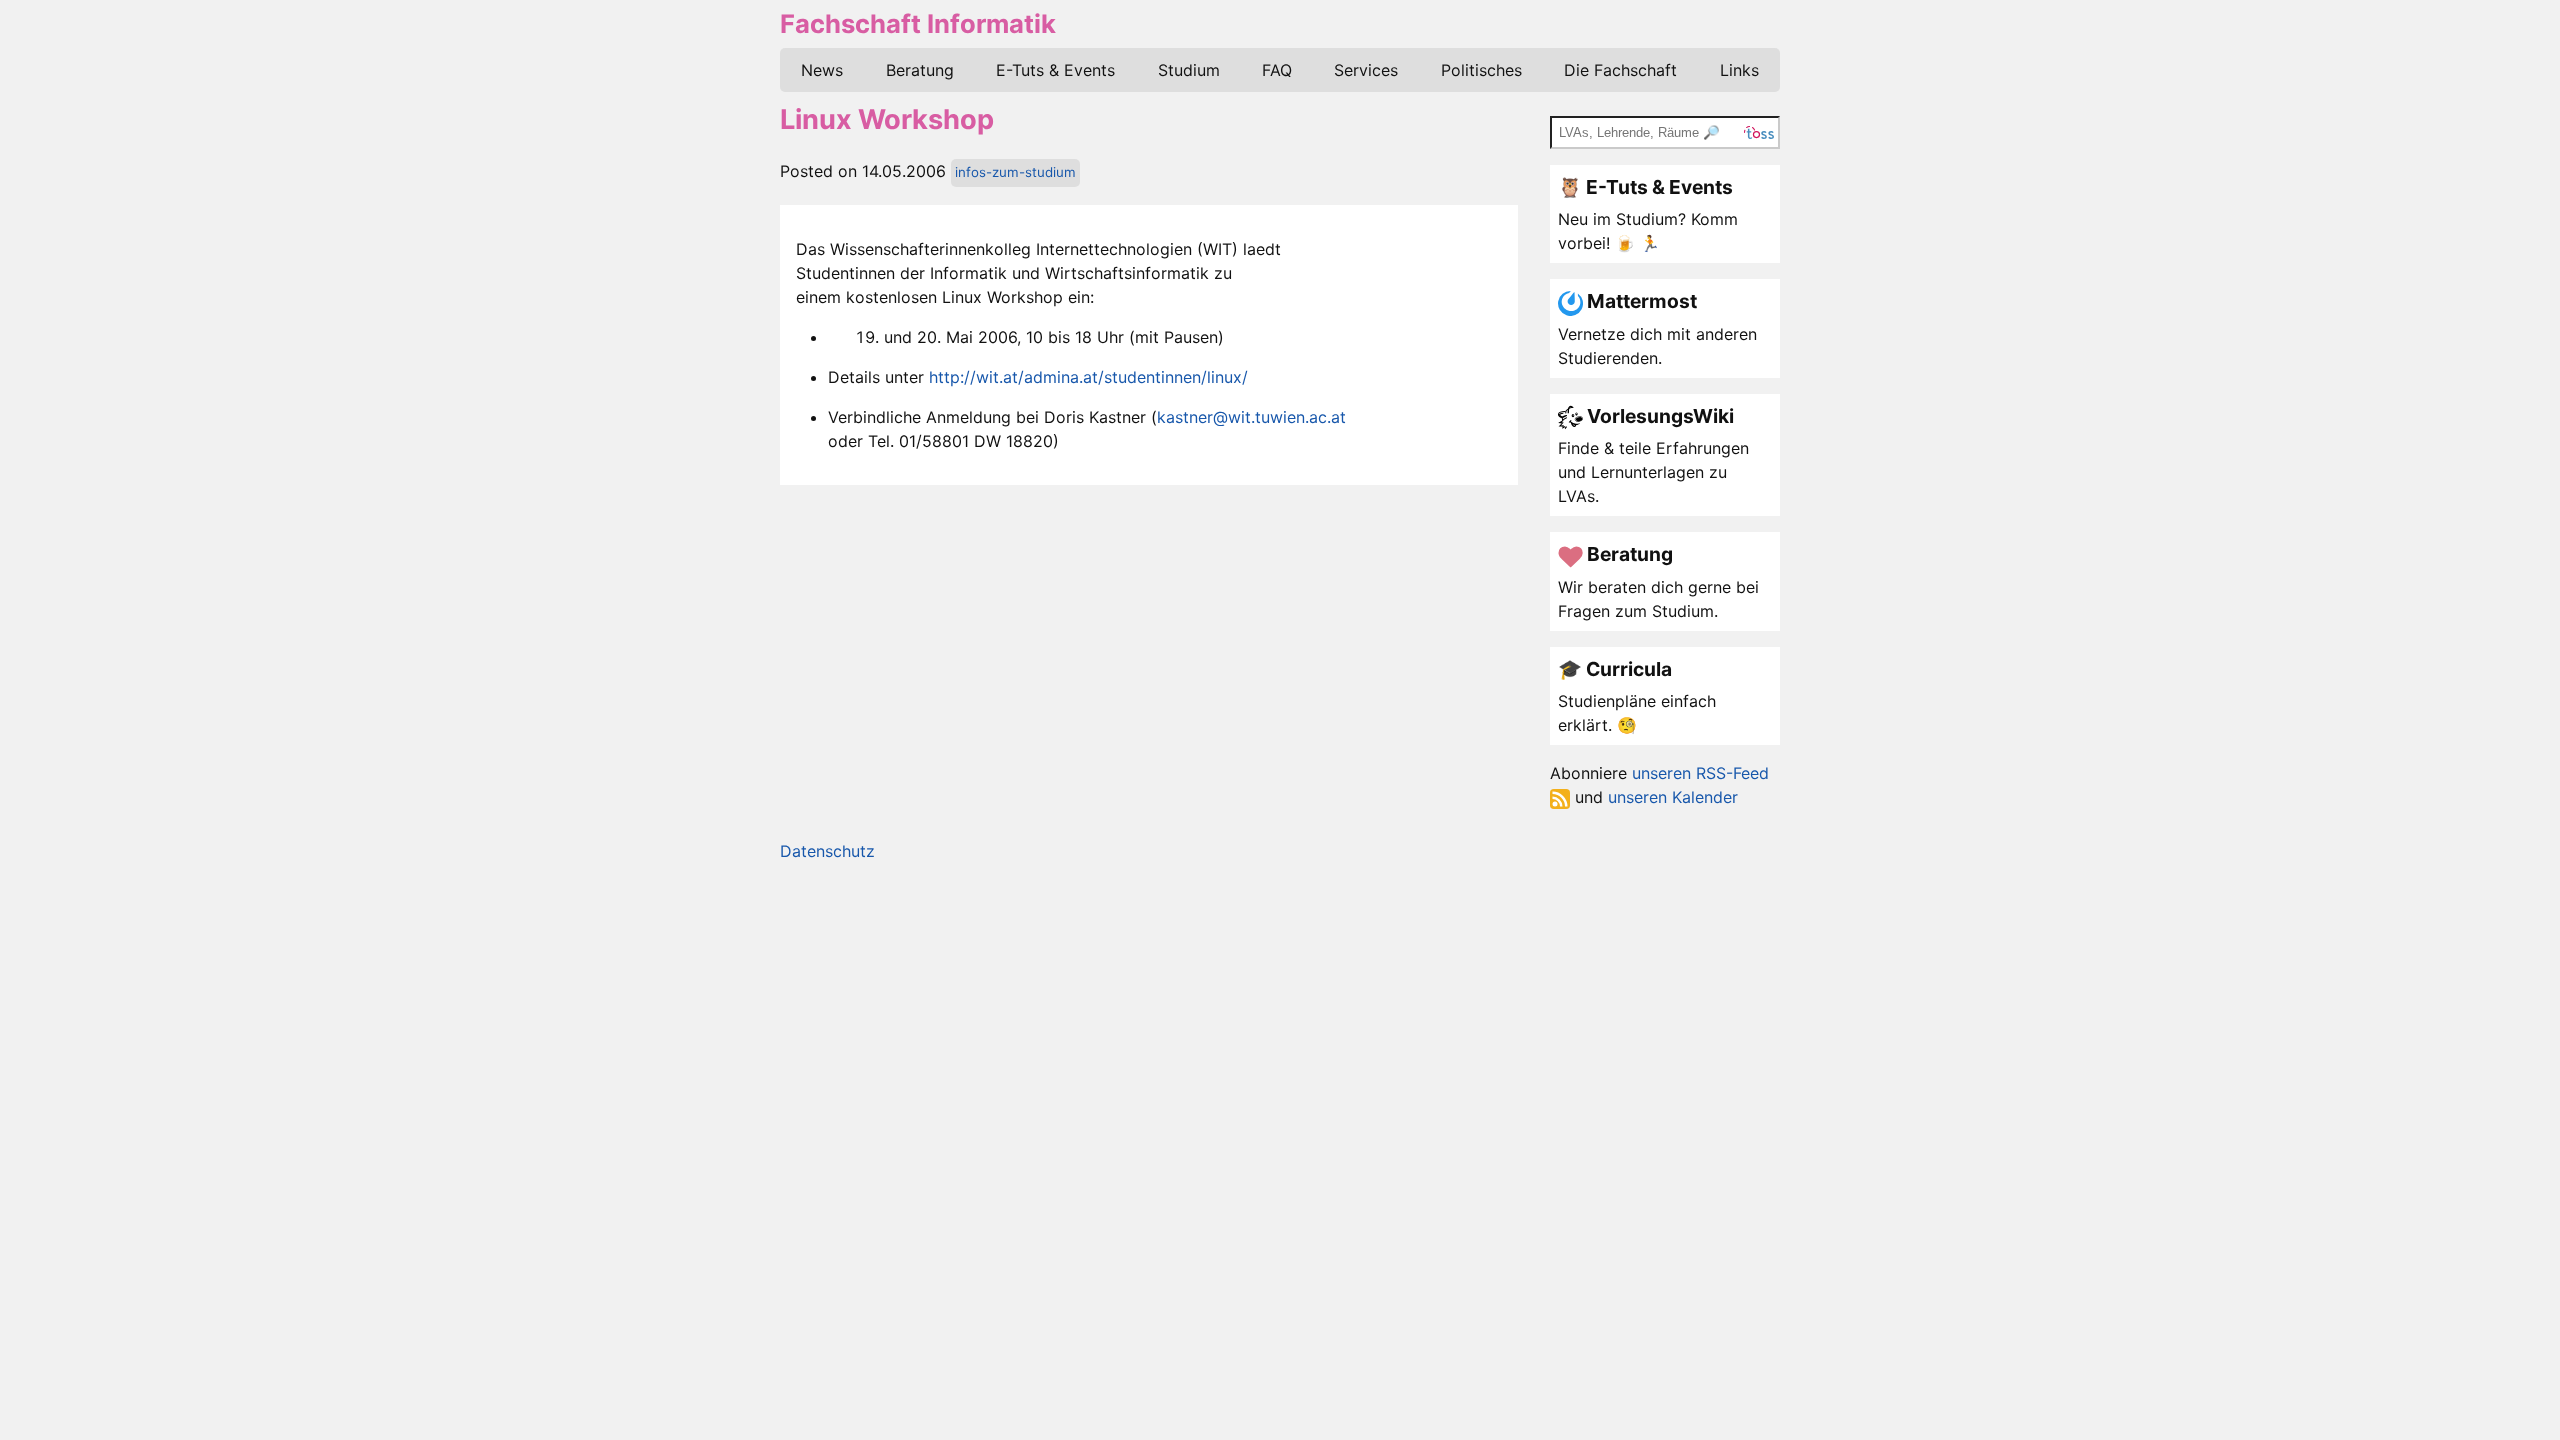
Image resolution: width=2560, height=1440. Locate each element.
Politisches (1481, 70)
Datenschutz (827, 851)
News (822, 70)
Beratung (920, 70)
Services (1366, 70)
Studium (1189, 70)
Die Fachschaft (1620, 70)
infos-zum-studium (1015, 172)
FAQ (1277, 70)
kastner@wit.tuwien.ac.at (1251, 417)
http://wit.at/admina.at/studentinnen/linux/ (1088, 377)
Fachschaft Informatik (918, 23)
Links (1739, 70)
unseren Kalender (1673, 797)
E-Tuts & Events (1055, 70)
